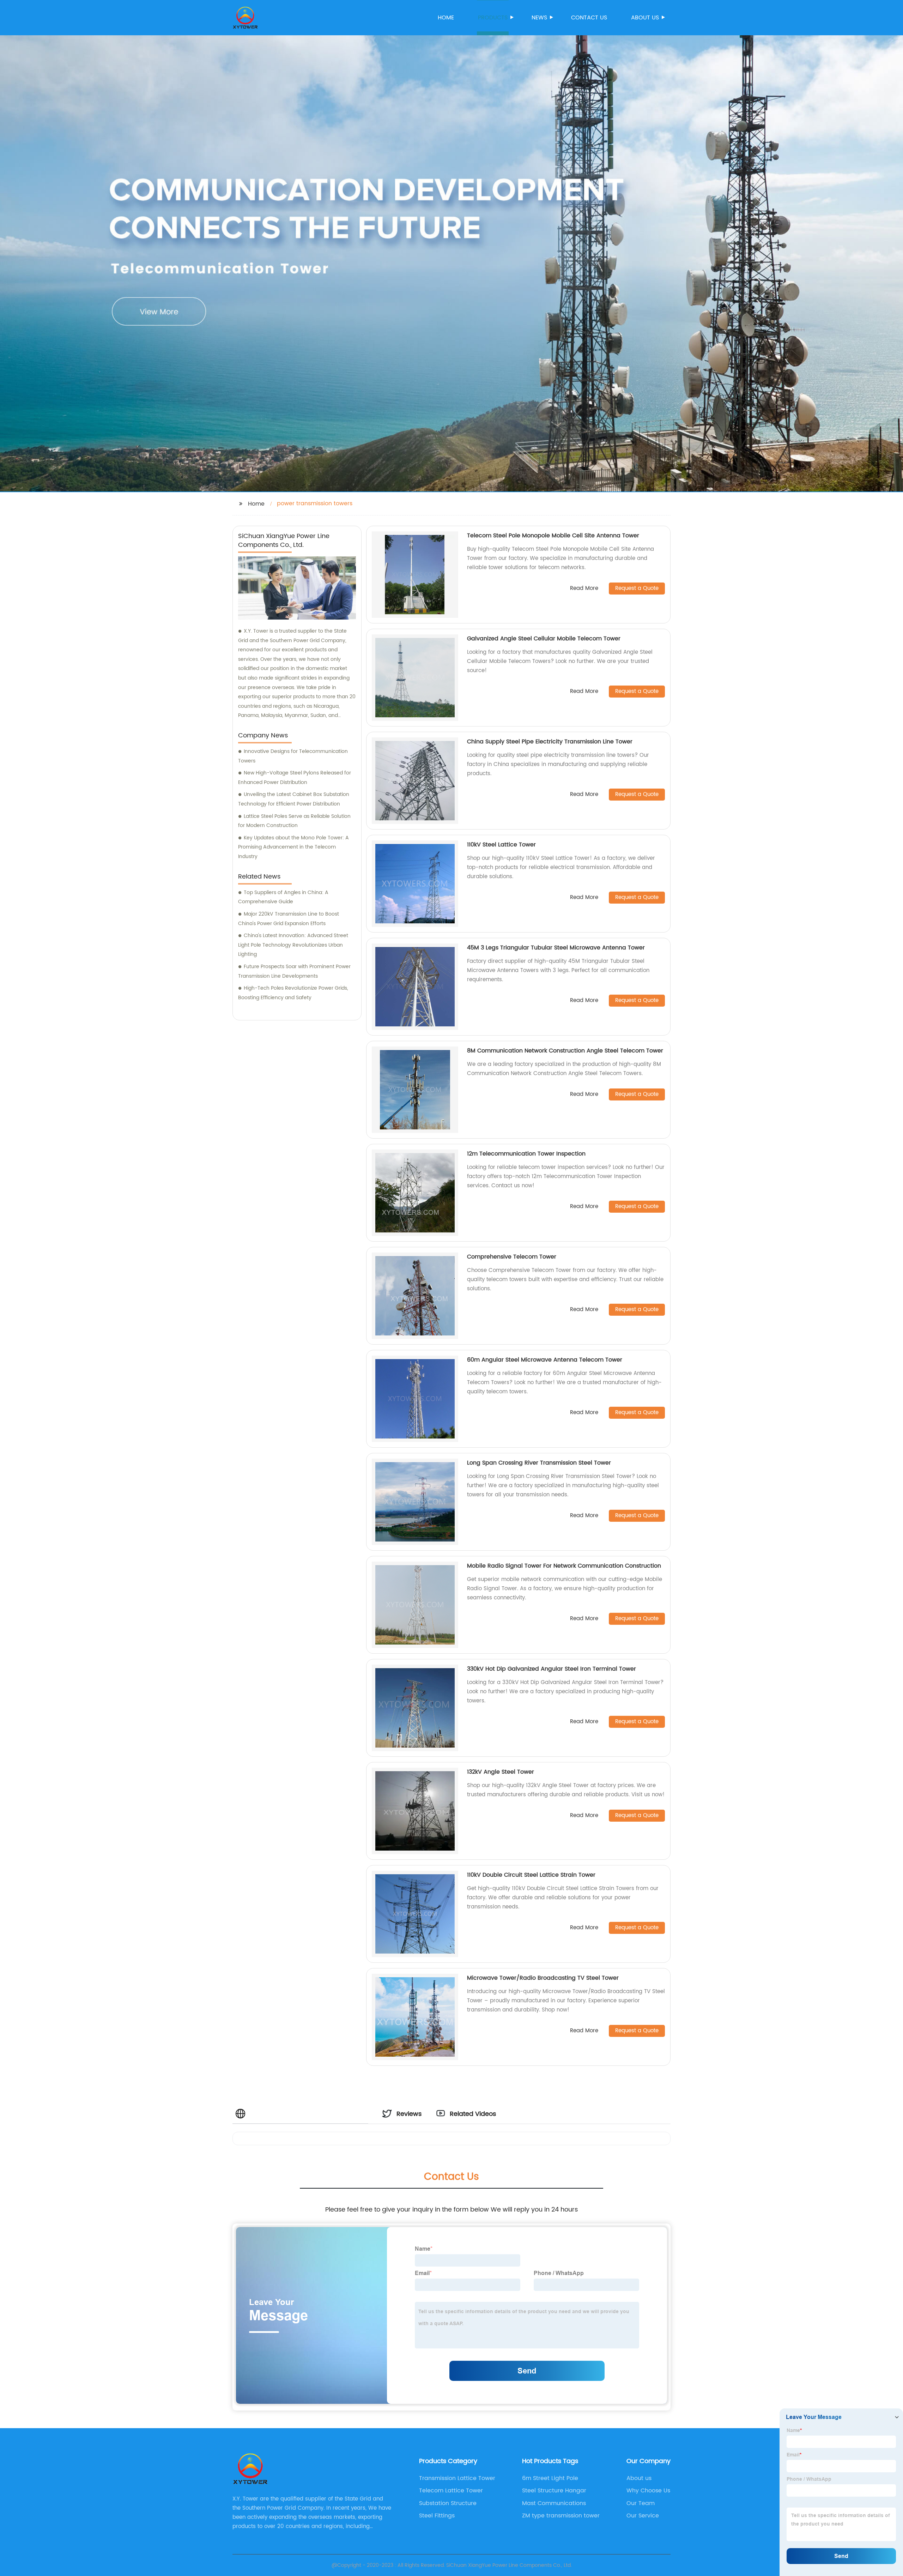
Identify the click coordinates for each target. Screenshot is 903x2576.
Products (493, 18)
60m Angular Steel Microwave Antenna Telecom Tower (545, 1360)
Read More (584, 589)
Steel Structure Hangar (554, 2491)
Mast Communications (554, 2503)
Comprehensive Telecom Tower (512, 1257)
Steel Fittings (437, 2516)
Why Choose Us (648, 2491)
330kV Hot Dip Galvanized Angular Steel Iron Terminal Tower (552, 1669)
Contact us (589, 18)
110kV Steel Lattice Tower (501, 845)
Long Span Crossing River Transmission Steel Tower (539, 1463)
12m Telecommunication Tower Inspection (526, 1154)
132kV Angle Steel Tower (501, 1772)
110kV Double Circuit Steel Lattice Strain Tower (531, 1875)
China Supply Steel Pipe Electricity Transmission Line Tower (550, 742)
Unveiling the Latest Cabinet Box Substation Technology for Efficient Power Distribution (294, 799)
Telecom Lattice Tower (451, 2491)
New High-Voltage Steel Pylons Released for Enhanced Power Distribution (295, 778)
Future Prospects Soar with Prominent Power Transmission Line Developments (294, 971)
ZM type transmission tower (561, 2516)
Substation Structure (448, 2503)
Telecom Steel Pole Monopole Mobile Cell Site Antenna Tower (553, 536)
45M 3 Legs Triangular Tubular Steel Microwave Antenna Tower (556, 948)
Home (446, 18)
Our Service (643, 2516)
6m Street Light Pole (550, 2478)
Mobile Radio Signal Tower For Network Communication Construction (564, 1566)
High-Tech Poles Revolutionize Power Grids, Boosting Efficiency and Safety (293, 993)
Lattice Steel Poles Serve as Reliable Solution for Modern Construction (294, 821)
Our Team (641, 2503)
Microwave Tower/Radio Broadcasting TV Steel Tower (543, 1978)
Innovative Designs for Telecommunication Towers (293, 756)
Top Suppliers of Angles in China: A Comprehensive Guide (283, 897)
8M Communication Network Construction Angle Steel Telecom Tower (565, 1051)
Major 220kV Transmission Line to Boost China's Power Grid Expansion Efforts (289, 919)
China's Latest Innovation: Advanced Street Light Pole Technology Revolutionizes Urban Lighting (293, 945)
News (539, 18)
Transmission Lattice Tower (457, 2478)
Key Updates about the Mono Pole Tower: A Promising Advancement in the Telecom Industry (293, 847)
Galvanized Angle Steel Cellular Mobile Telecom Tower (544, 639)
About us (645, 18)
